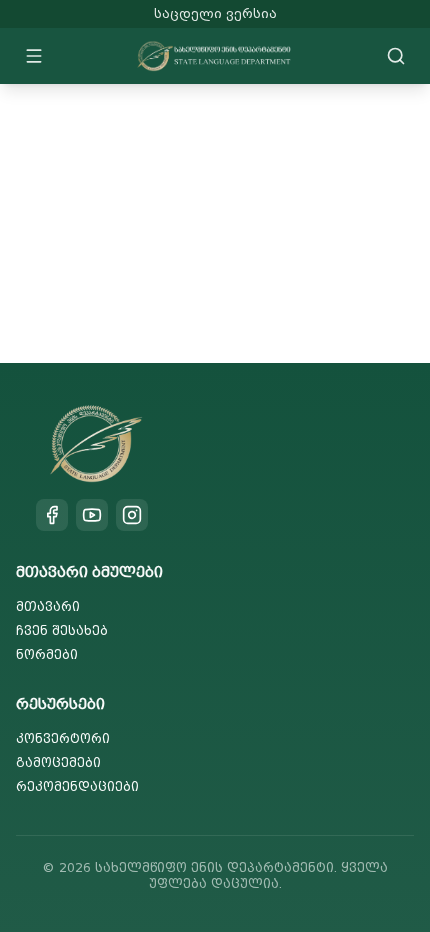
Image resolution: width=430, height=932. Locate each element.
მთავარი (48, 606)
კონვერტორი (63, 738)
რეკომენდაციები (77, 786)
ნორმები (47, 654)
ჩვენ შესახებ (62, 630)
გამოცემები (58, 762)
